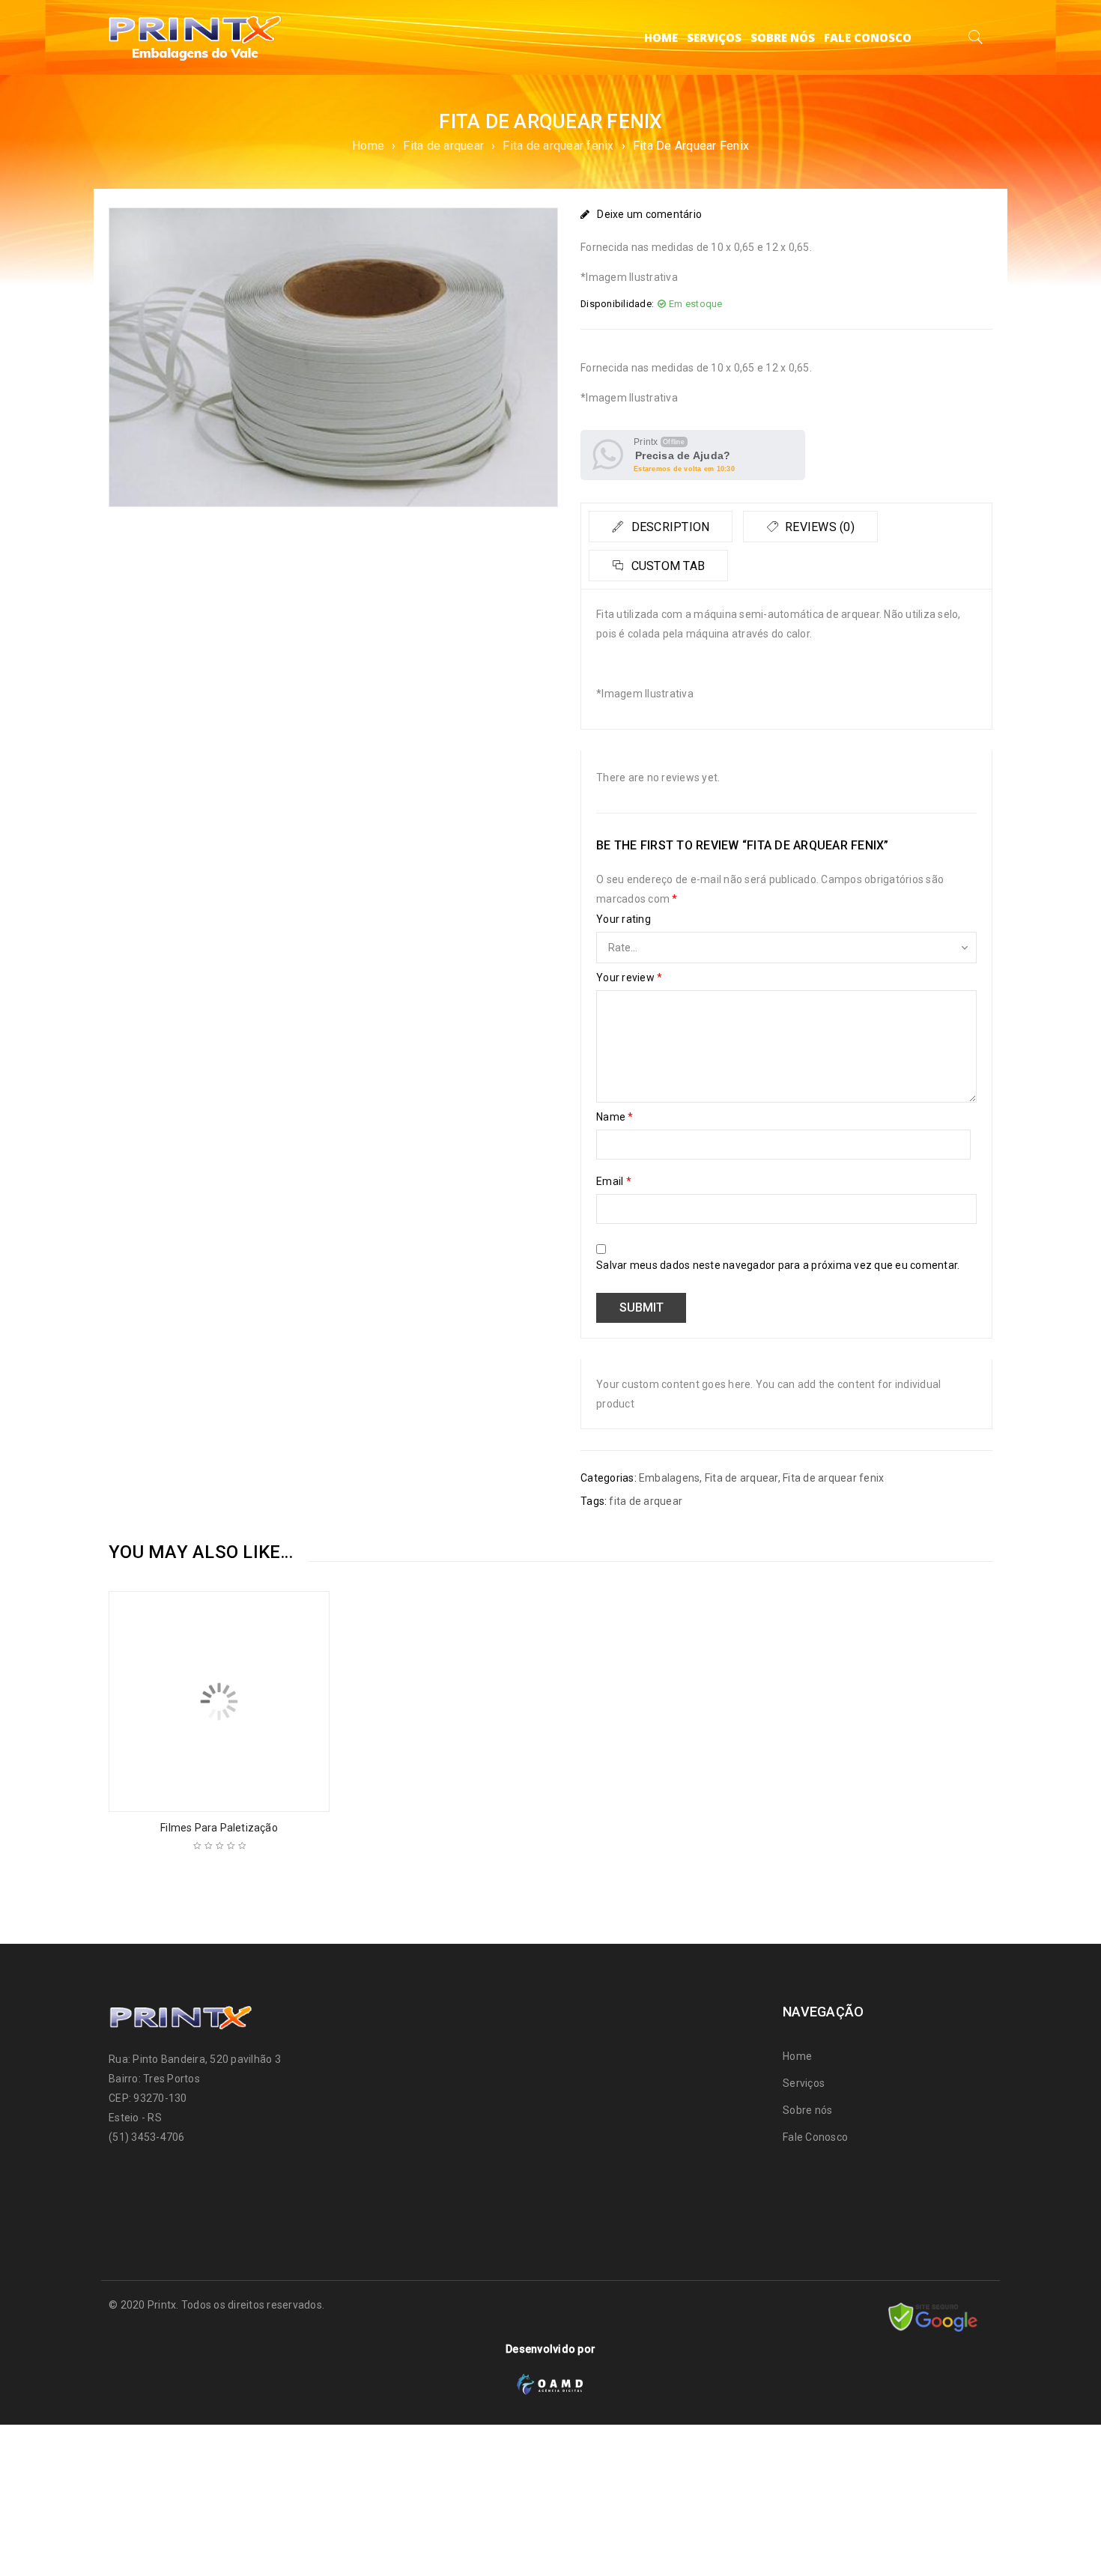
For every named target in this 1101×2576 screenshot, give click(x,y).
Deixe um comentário (649, 214)
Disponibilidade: (617, 304)
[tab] (661, 527)
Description (668, 527)
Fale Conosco (815, 2137)
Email (614, 1181)
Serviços (804, 2083)
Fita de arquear (443, 146)
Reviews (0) (818, 527)
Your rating (624, 919)
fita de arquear (646, 1501)
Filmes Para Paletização (219, 1828)
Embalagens (670, 1478)
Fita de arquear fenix (558, 146)
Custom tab (666, 566)
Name (615, 1117)
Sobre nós (807, 2110)
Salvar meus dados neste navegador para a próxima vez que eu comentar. (778, 1265)
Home (368, 146)
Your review (629, 978)
